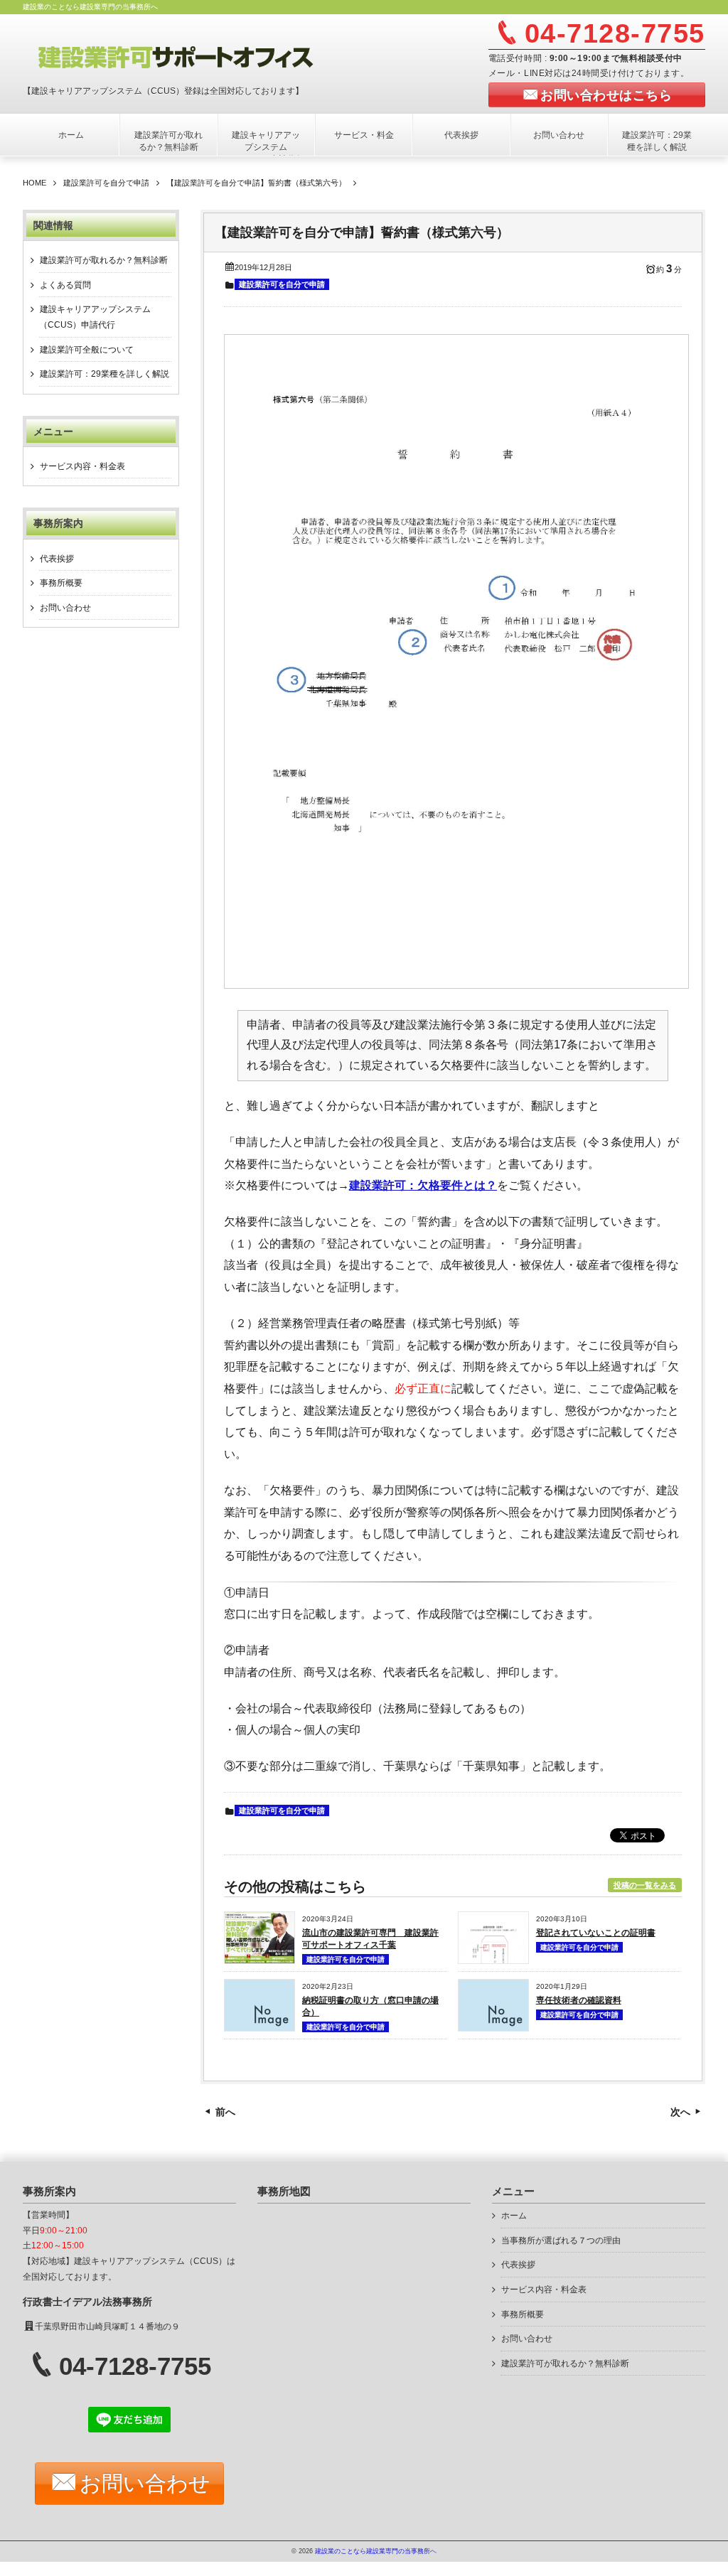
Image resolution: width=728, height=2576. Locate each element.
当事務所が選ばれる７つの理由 (561, 2240)
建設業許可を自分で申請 (282, 284)
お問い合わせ (559, 135)
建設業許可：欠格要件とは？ (423, 1185)
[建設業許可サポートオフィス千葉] (198, 55)
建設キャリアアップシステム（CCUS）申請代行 (266, 147)
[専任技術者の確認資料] (493, 2027)
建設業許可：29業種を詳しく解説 (657, 141)
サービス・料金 (364, 135)
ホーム (71, 135)
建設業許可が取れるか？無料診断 (168, 141)
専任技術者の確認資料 (579, 2000)
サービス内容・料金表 (82, 466)
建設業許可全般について (87, 350)
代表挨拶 (461, 135)
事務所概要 (61, 583)
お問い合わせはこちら (606, 95)
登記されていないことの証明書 (596, 1933)
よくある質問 (65, 285)
